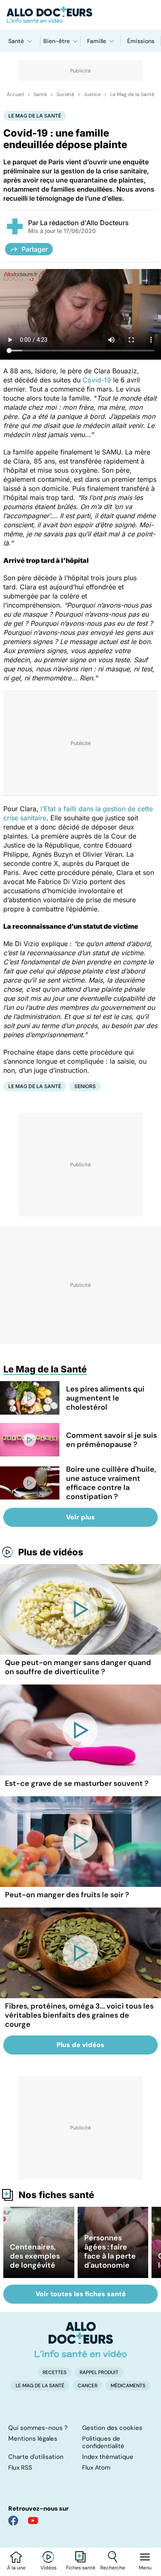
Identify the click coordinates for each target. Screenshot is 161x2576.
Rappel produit (99, 2372)
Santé (16, 41)
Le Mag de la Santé (132, 94)
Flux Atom (96, 2468)
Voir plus (80, 1517)
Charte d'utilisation (36, 2457)
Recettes (54, 2372)
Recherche (113, 2568)
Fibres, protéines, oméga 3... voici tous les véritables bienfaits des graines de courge (79, 2015)
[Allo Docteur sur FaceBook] (13, 2521)
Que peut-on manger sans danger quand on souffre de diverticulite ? (78, 1667)
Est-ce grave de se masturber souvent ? (77, 1783)
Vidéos (49, 2568)
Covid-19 (97, 380)
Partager (35, 249)
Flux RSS (20, 2468)
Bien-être (57, 41)
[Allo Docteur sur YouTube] (33, 2521)
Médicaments (128, 2386)
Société (65, 94)
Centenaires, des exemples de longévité (35, 2256)
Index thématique (108, 2457)
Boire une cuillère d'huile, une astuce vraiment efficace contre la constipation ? (111, 1483)
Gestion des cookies (112, 2428)
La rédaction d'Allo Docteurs (84, 223)
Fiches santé (81, 2568)
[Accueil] (81, 2340)
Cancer (88, 2386)
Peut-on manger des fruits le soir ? (67, 1895)
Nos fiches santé (56, 2195)
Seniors (85, 1086)
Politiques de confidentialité (103, 2442)
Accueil (15, 94)
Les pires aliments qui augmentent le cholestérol (105, 1398)
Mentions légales (33, 2439)
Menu (145, 2568)
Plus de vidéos (51, 1552)
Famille (97, 41)
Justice (92, 94)
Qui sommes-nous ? (38, 2428)
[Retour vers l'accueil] (80, 15)
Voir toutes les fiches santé (81, 2294)
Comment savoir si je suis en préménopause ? (111, 1440)
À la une (16, 2568)
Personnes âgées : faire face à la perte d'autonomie (110, 2252)
